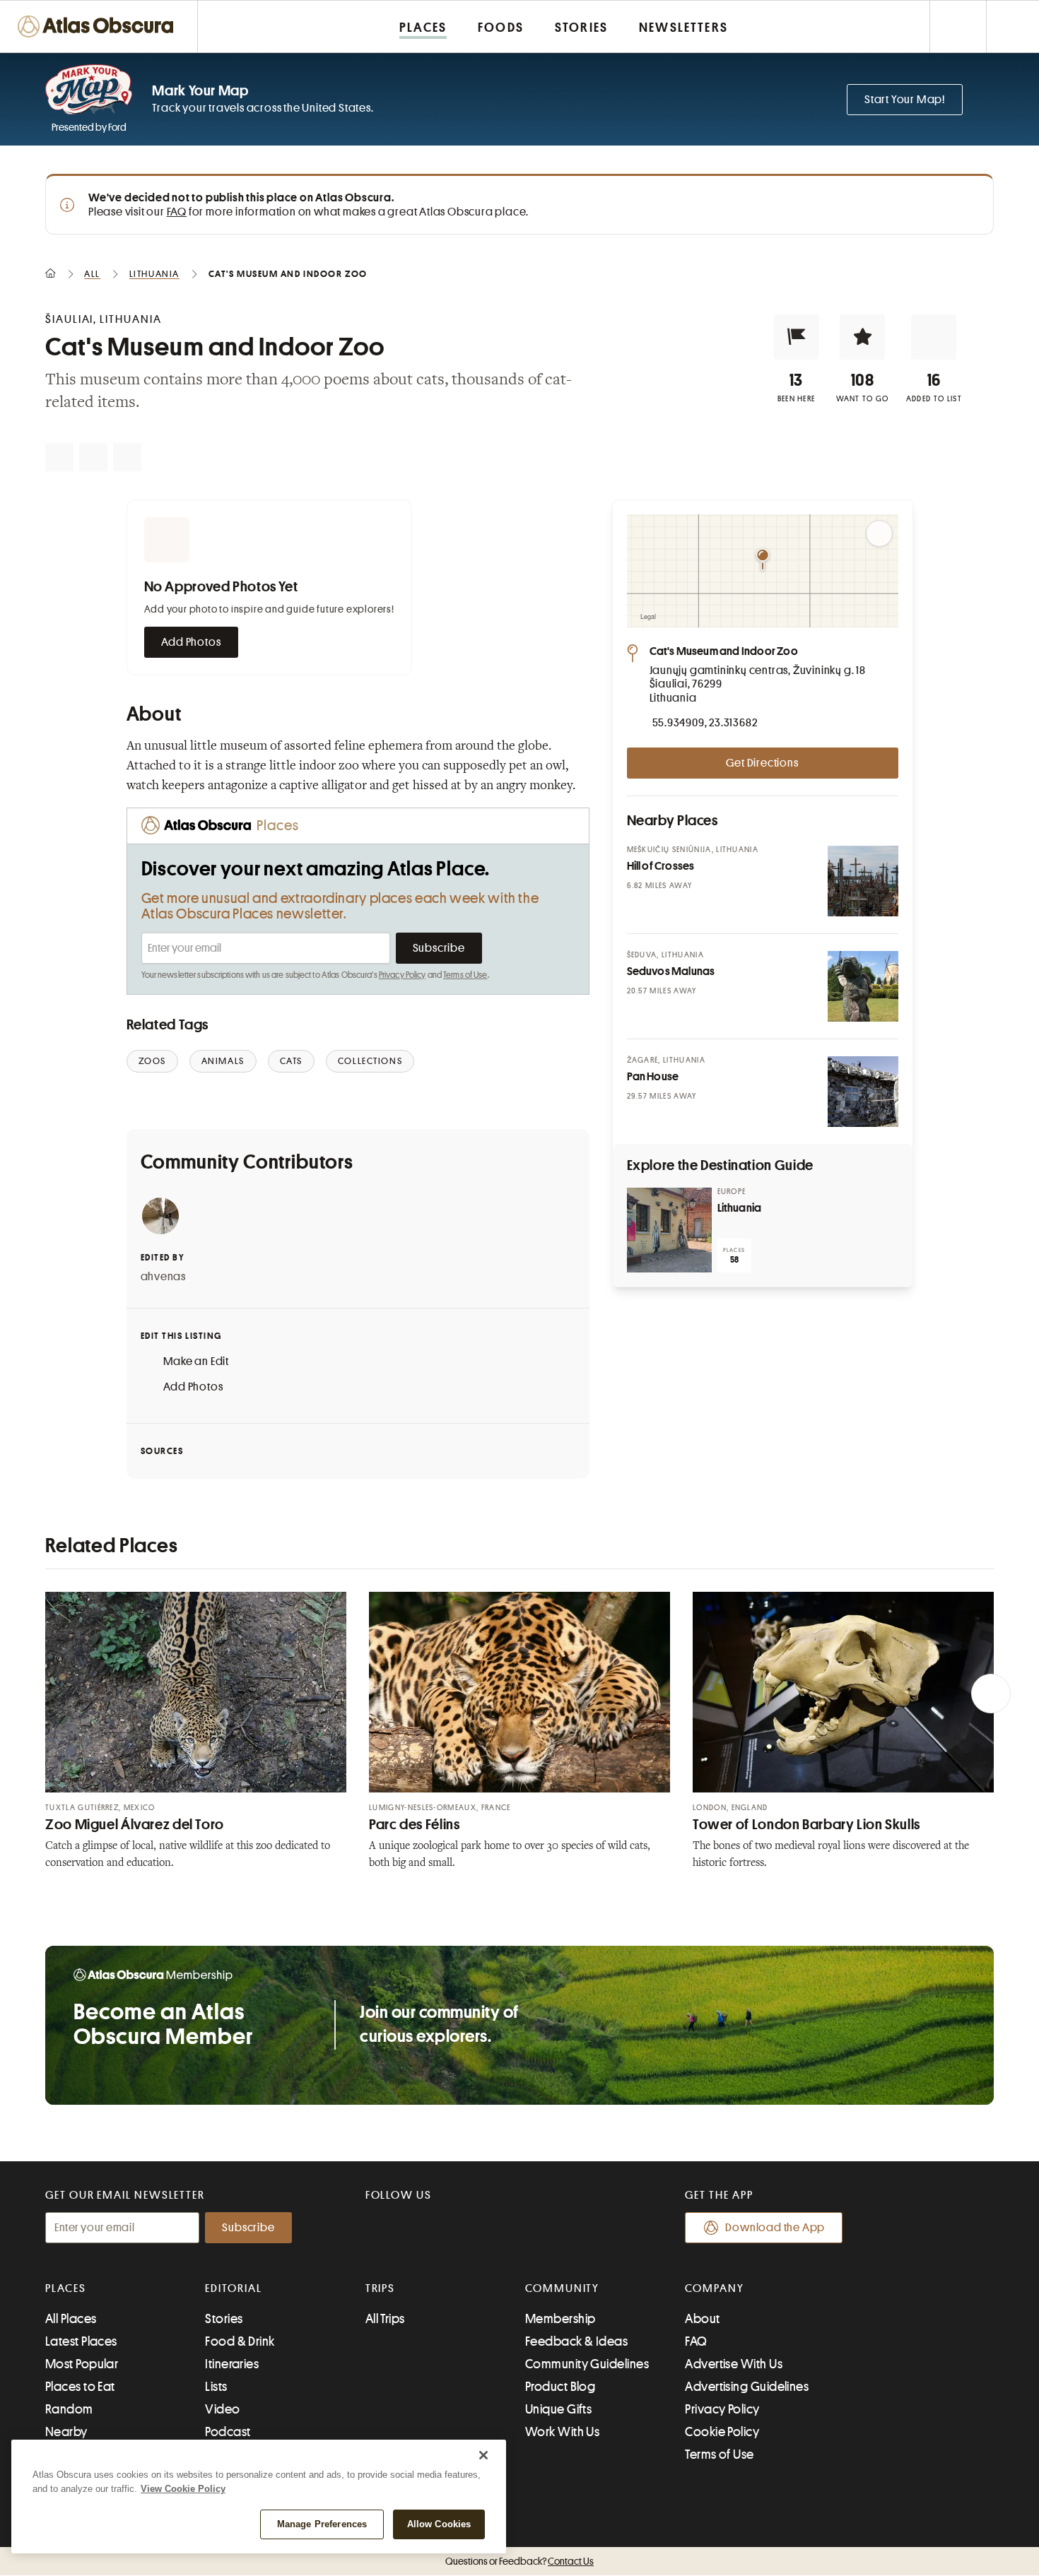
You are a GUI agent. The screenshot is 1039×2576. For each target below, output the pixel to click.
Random (69, 2409)
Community (562, 2288)
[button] (797, 337)
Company (714, 2288)
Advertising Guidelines (747, 2387)
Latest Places (81, 2341)
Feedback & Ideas (576, 2341)
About (702, 2319)
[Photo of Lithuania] (669, 1230)
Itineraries (232, 2364)
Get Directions (762, 763)
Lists (216, 2387)
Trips (381, 2288)
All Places (71, 2319)
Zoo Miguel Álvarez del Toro (135, 1825)
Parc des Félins (414, 1825)
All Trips (385, 2319)
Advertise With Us (734, 2364)
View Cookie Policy (183, 2489)
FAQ (177, 212)
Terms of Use (465, 975)
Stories (224, 2319)
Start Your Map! (905, 100)
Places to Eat (80, 2387)
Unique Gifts (558, 2409)
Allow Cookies (439, 2524)
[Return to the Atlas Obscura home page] (99, 26)
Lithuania (740, 1208)
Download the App (775, 2228)
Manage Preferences (322, 2524)
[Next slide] (991, 1694)
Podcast (228, 2432)
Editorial (233, 2288)
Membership (560, 2319)
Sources (162, 1451)
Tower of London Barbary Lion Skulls (806, 1825)
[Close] (483, 2455)
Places (66, 2288)
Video (222, 2409)
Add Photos (191, 642)
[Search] (1012, 26)
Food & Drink (240, 2341)
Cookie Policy (722, 2432)
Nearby (66, 2432)
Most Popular (82, 2364)
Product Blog (560, 2387)
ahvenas (164, 1277)
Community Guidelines (587, 2364)
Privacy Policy (403, 975)
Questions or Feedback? (519, 2561)
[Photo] (863, 881)
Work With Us (562, 2432)
